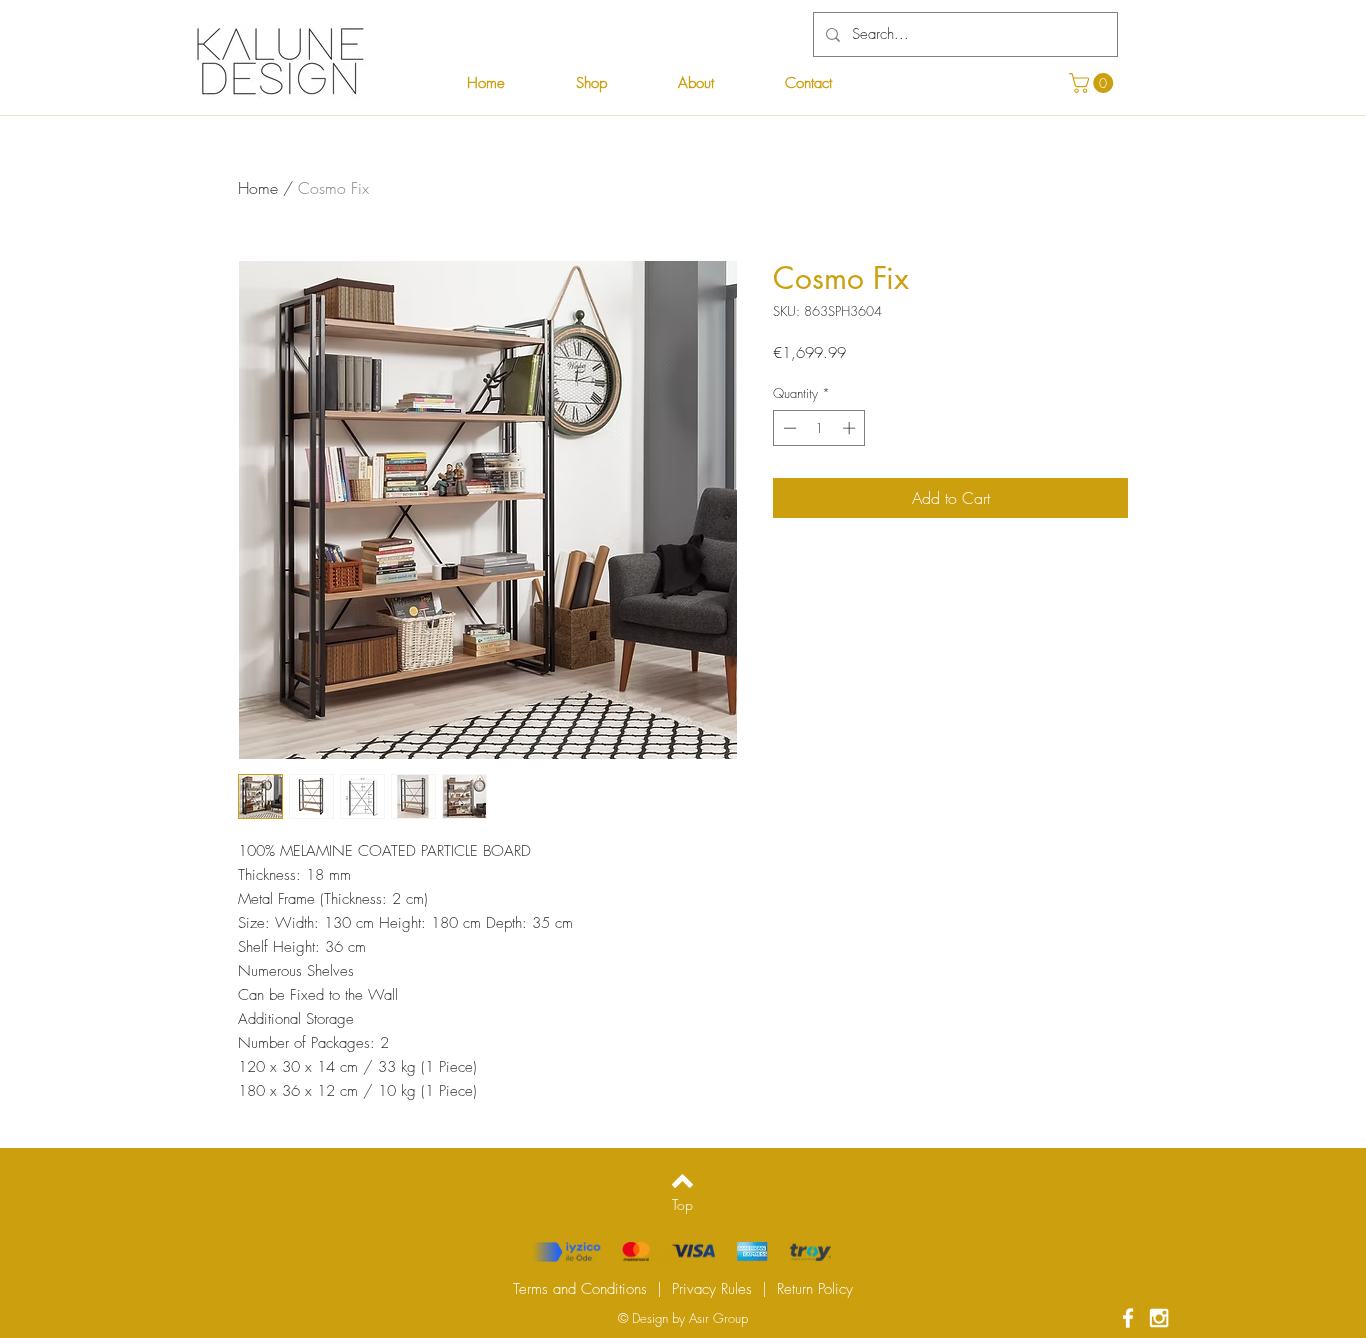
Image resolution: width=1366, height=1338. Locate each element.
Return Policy (815, 1289)
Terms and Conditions (580, 1289)
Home (258, 188)
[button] (1093, 83)
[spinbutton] (819, 428)
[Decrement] (788, 428)
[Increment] (851, 428)
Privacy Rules (712, 1289)
